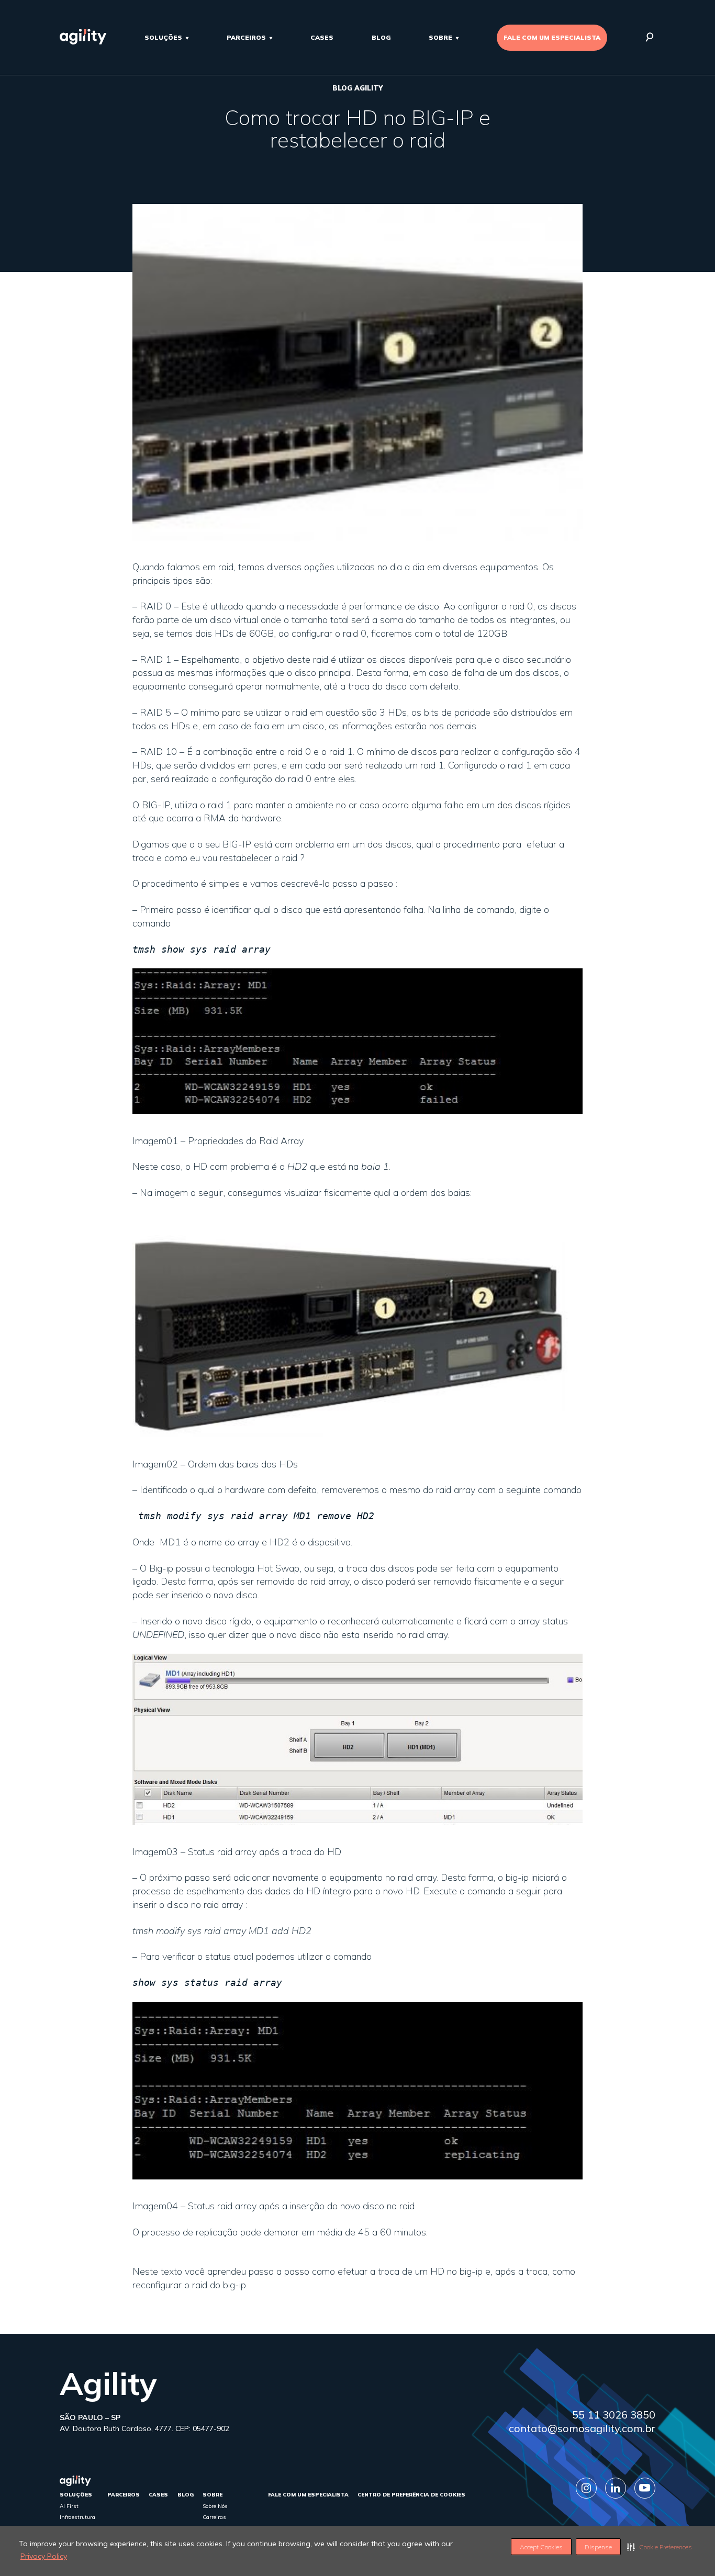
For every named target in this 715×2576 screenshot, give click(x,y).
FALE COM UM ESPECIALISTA (552, 37)
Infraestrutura (77, 2517)
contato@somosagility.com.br (582, 2428)
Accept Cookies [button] (541, 2547)
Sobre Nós (215, 2506)
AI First (69, 2506)
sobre (440, 37)
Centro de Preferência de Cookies (411, 2495)
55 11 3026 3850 (614, 2415)
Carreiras (214, 2517)
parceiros (246, 37)
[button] (660, 2547)
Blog (381, 37)
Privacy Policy (44, 2556)
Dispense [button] (598, 2547)
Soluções (163, 37)
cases (322, 37)
